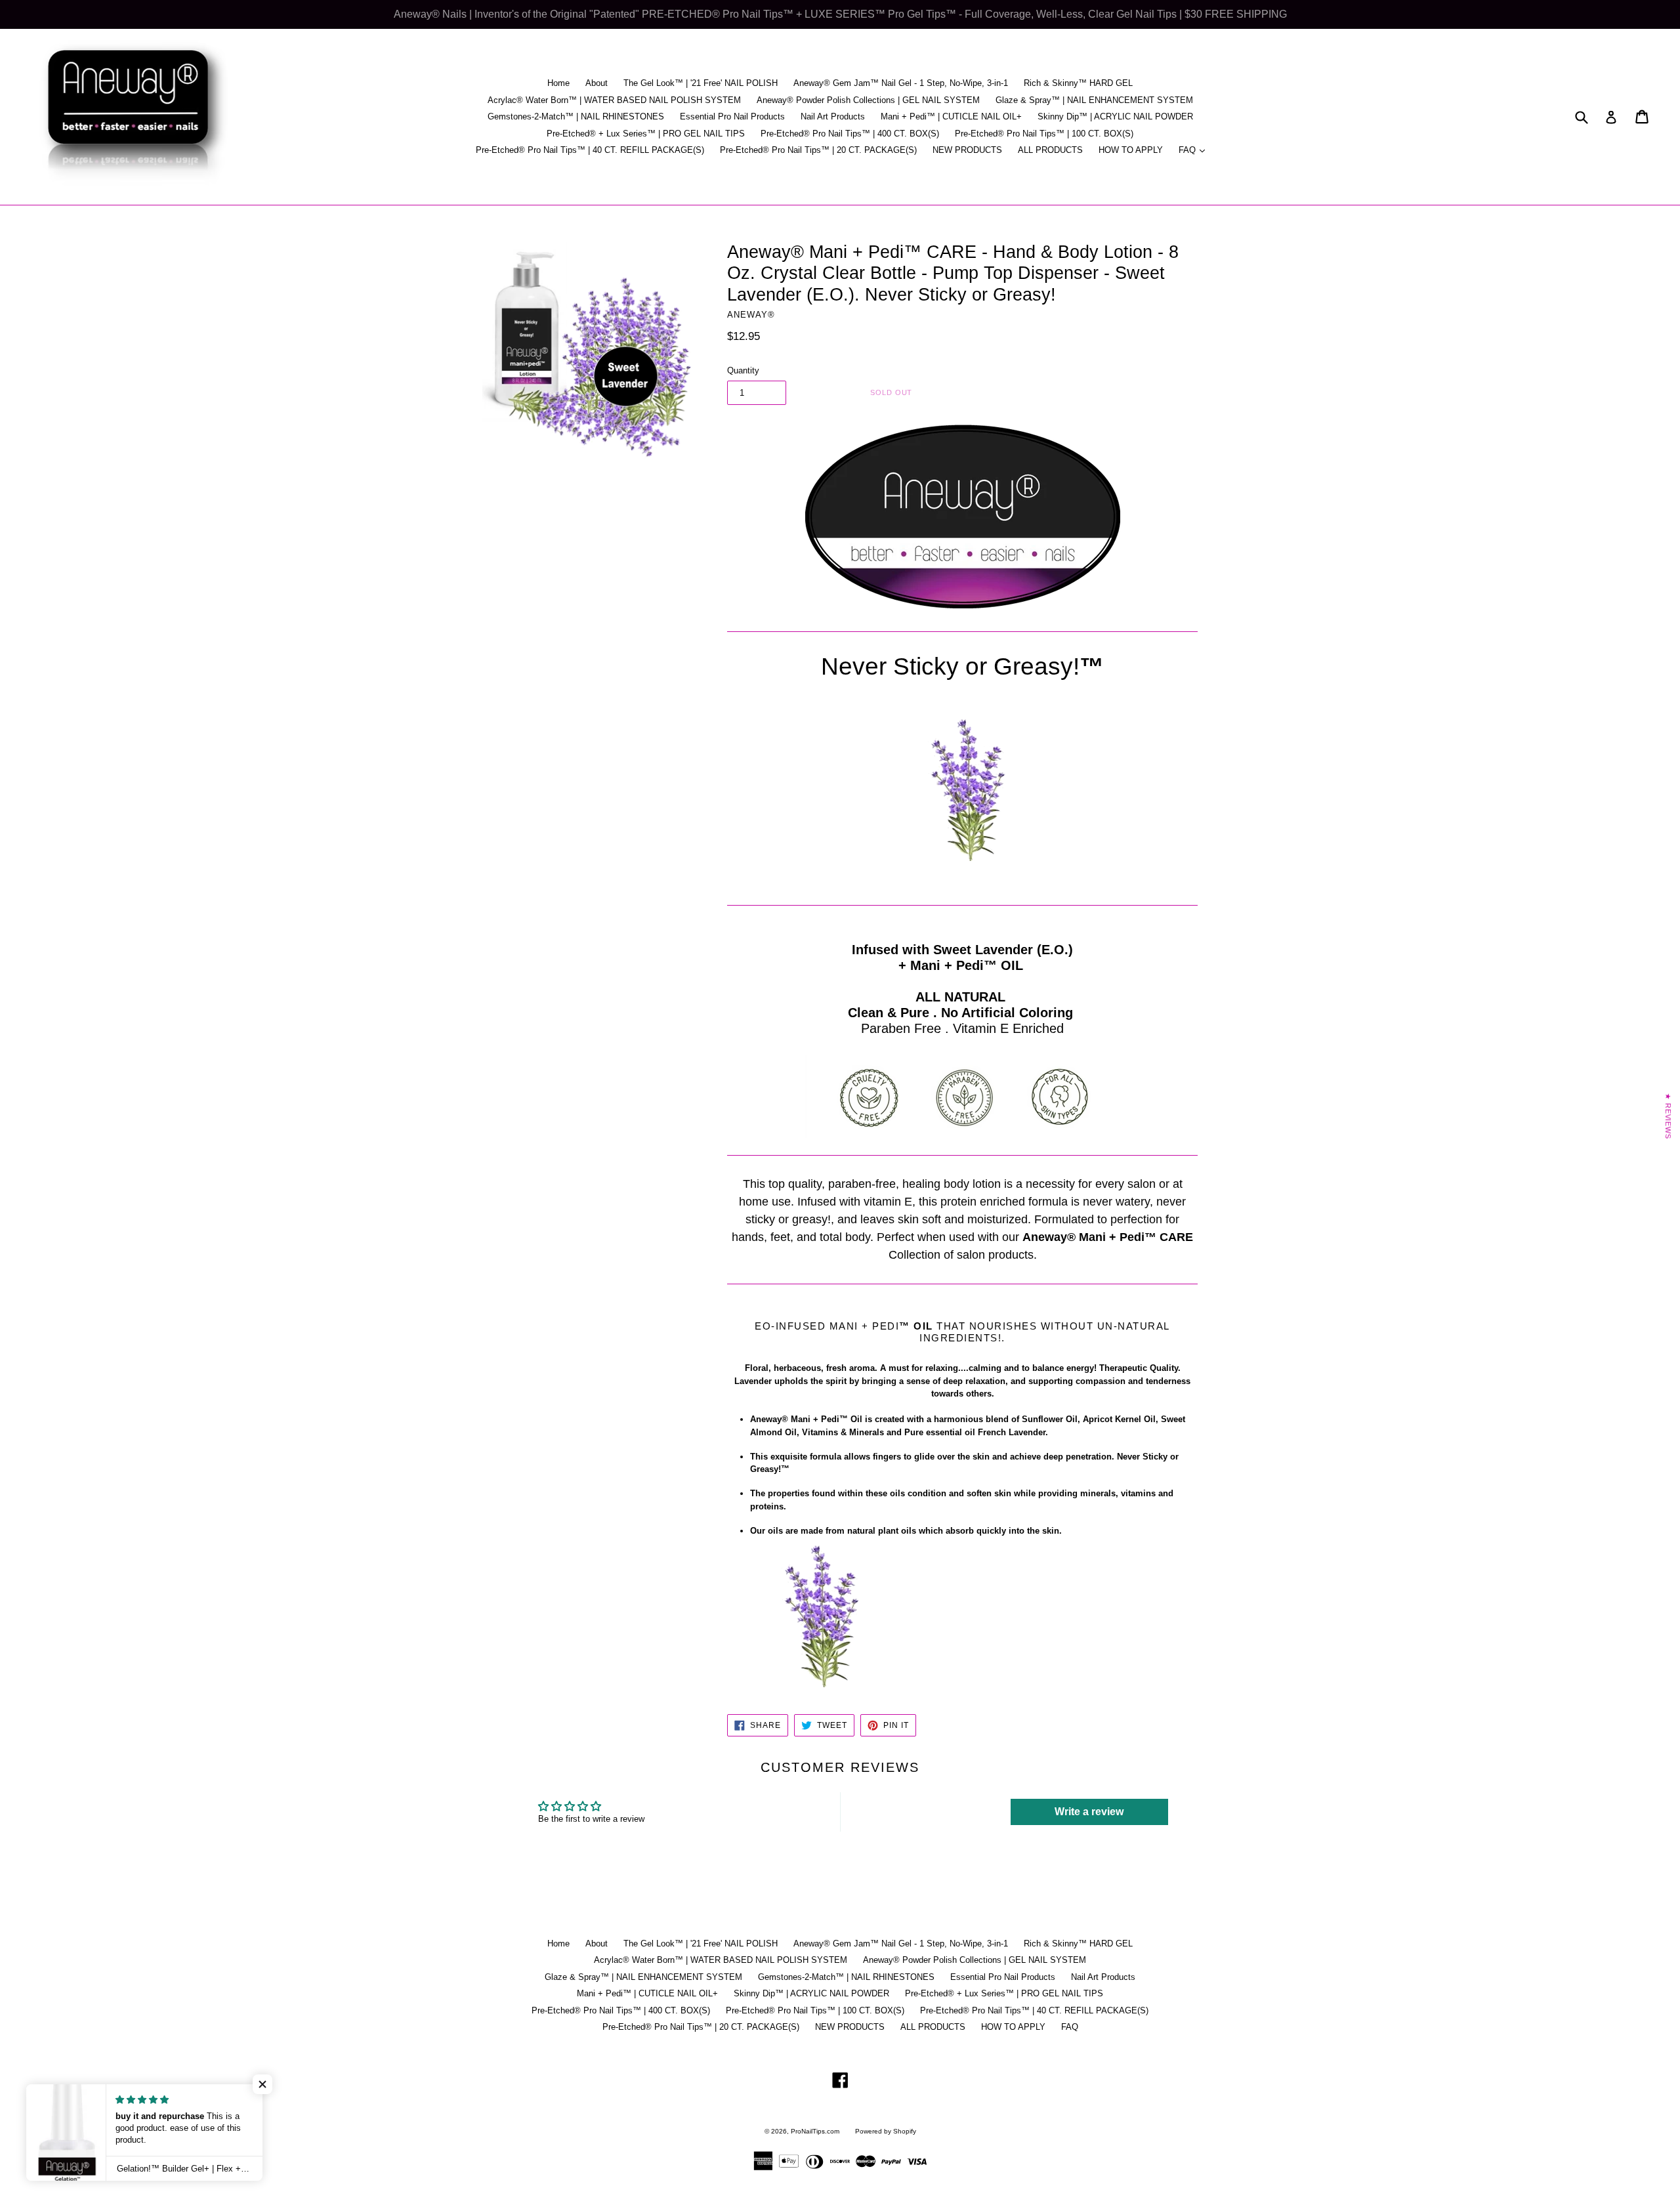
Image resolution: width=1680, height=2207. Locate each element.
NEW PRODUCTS (967, 150)
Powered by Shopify (886, 2131)
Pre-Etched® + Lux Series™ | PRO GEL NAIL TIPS (646, 134)
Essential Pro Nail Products (732, 116)
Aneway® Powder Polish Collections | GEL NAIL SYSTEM (868, 100)
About (597, 83)
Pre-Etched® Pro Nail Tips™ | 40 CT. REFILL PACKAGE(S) (590, 150)
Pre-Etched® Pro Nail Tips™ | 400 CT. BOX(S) (850, 134)
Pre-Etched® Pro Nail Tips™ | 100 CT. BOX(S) (1044, 134)
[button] (262, 2084)
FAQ (1195, 150)
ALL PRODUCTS (1050, 150)
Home (558, 83)
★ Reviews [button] (1668, 1116)
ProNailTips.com (815, 2131)
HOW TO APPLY (1131, 150)
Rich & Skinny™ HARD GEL (1078, 83)
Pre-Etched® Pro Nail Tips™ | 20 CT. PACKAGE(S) (818, 150)
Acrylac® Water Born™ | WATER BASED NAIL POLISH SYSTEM (614, 100)
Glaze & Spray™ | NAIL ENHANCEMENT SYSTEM (1094, 100)
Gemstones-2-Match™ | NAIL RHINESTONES (576, 116)
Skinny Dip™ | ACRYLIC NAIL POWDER (1115, 116)
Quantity (743, 370)
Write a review (1089, 1812)
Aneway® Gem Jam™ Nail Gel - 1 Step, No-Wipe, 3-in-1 (901, 83)
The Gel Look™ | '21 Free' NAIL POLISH (701, 83)
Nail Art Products (833, 116)
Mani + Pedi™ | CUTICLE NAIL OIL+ (951, 116)
